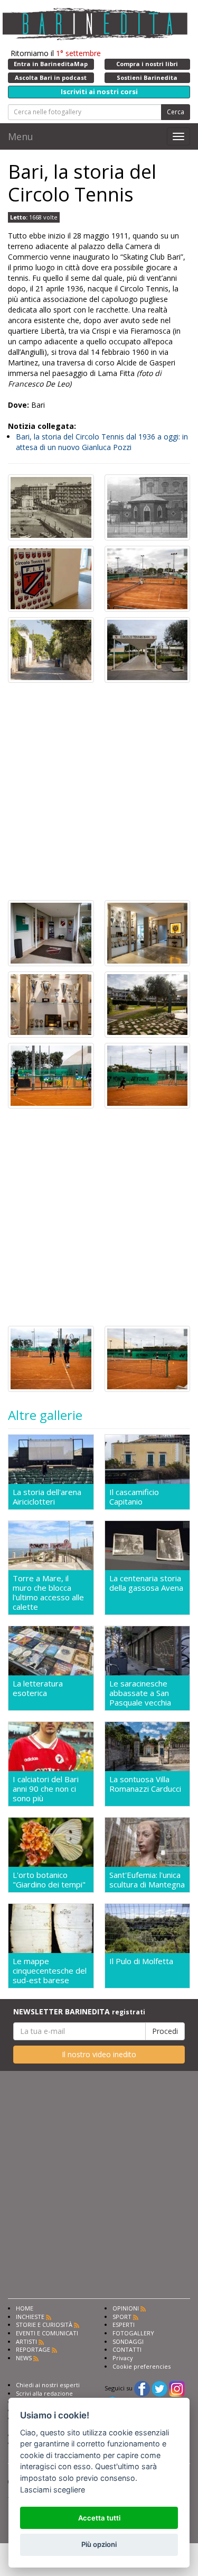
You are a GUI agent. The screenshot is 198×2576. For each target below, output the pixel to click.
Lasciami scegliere (53, 2490)
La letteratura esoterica (38, 1688)
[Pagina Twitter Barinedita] (159, 2388)
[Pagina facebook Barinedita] (142, 2388)
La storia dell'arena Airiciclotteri (47, 1497)
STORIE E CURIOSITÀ (44, 2325)
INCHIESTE (30, 2317)
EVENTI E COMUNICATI (47, 2333)
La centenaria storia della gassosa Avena (146, 1583)
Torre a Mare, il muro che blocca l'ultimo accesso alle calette (48, 1592)
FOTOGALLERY (133, 2333)
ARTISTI (26, 2341)
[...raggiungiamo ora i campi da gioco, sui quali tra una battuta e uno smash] (51, 1075)
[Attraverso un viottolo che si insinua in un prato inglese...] (148, 1003)
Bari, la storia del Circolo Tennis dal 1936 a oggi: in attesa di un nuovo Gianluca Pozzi (102, 442)
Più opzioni (99, 2544)
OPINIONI (126, 2308)
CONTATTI (127, 2349)
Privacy (123, 2358)
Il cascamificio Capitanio (134, 1497)
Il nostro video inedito (99, 2054)
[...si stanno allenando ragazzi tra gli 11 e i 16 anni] (148, 1075)
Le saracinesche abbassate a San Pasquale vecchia (140, 1693)
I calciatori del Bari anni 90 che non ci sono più (46, 1789)
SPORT (122, 2317)
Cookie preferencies (142, 2366)
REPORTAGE (33, 2349)
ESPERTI (124, 2325)
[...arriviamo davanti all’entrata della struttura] (51, 932)
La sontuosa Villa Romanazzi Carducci (145, 1784)
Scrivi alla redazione (44, 2393)
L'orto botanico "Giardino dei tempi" (49, 1880)
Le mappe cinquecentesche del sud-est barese (50, 1970)
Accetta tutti (99, 2518)
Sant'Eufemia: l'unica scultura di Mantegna (147, 1880)
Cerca (176, 112)
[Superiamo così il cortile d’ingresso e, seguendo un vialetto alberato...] (148, 649)
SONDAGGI (128, 2341)
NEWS (24, 2358)
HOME (25, 2308)
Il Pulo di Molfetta (141, 1961)
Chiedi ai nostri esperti (48, 2385)
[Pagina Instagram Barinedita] (177, 2388)
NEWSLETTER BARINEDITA (79, 2011)
